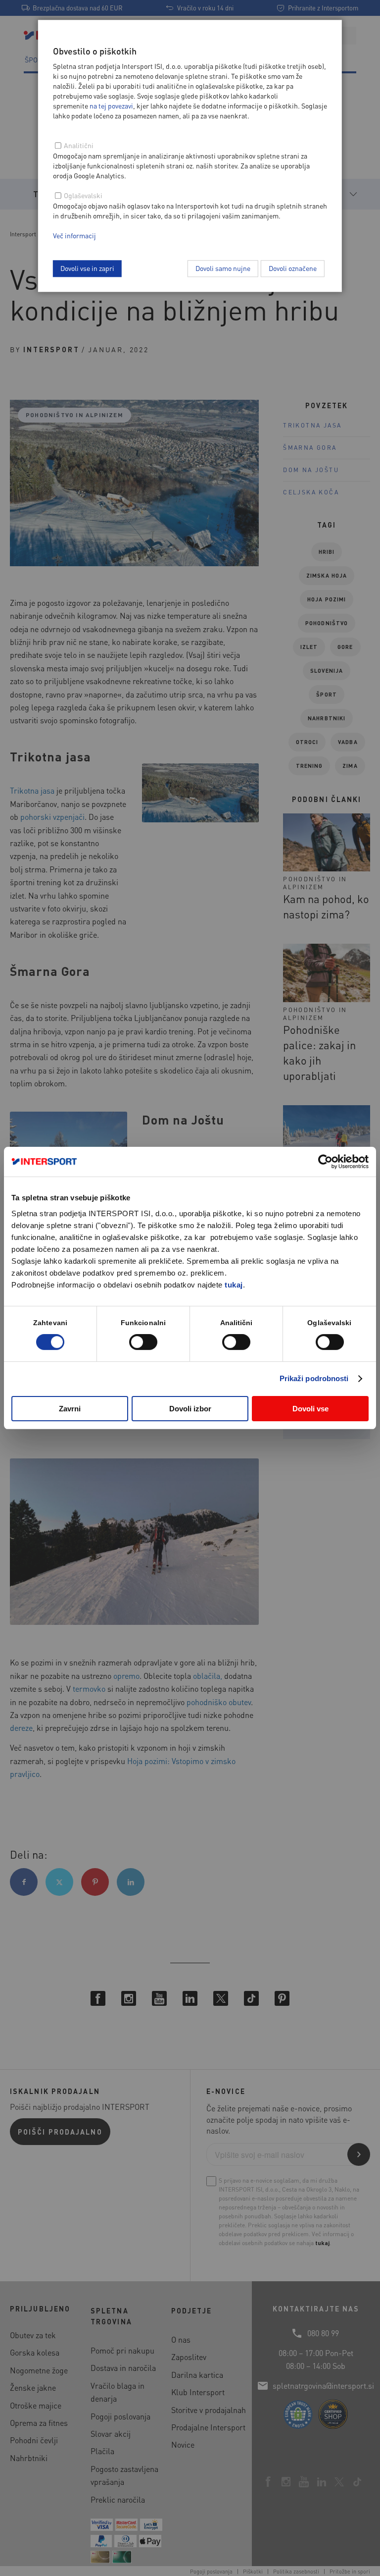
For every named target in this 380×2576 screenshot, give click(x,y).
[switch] (143, 1342)
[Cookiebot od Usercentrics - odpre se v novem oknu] (325, 1162)
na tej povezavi (111, 106)
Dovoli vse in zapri (87, 268)
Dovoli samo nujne (223, 268)
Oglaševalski (83, 195)
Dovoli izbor (190, 1409)
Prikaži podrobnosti (314, 1378)
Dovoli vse (310, 1409)
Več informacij (74, 235)
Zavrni (70, 1409)
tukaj (234, 1285)
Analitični (79, 145)
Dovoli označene (293, 268)
